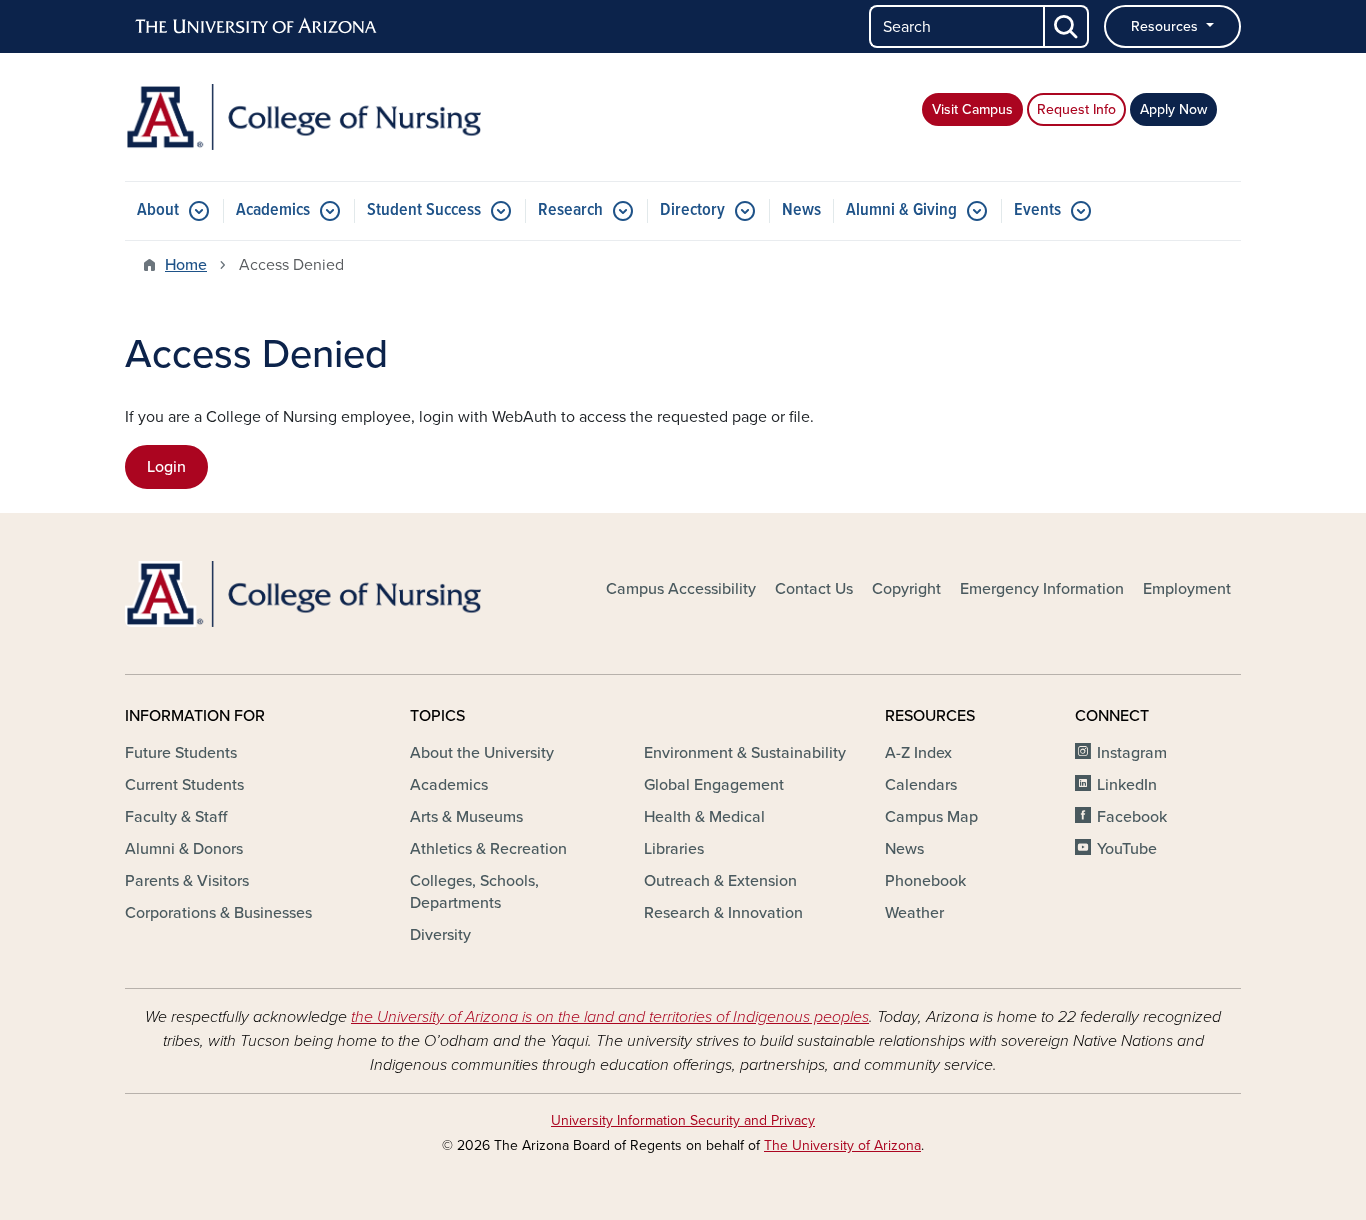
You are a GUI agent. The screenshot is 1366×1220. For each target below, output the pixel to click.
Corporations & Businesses (218, 913)
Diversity (440, 935)
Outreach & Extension (720, 881)
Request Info (1076, 109)
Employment (1187, 589)
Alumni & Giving (901, 210)
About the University (482, 753)
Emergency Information (1042, 589)
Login (166, 467)
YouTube (1127, 849)
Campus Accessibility (681, 589)
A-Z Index (918, 753)
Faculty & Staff (176, 817)
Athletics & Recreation (488, 849)
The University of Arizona (842, 1145)
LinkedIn (1127, 785)
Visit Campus (972, 109)
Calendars (921, 785)
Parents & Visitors (187, 881)
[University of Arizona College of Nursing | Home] (303, 117)
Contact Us (814, 589)
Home (186, 265)
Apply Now (1173, 109)
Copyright (906, 589)
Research (570, 210)
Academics (273, 210)
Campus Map (931, 817)
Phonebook (925, 881)
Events (1037, 210)
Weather (914, 913)
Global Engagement (714, 785)
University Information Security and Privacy (683, 1120)
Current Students (184, 785)
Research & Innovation (723, 913)
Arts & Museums (466, 817)
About (158, 210)
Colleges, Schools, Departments (474, 892)
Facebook (1132, 817)
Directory (692, 210)
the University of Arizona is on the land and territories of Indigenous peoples (610, 1017)
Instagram (1132, 753)
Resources (1166, 26)
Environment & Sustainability (745, 753)
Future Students (181, 753)
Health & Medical (704, 817)
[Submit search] (1067, 26)
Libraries (674, 849)
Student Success (424, 210)
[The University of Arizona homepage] (257, 27)
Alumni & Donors (184, 849)
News (801, 210)
